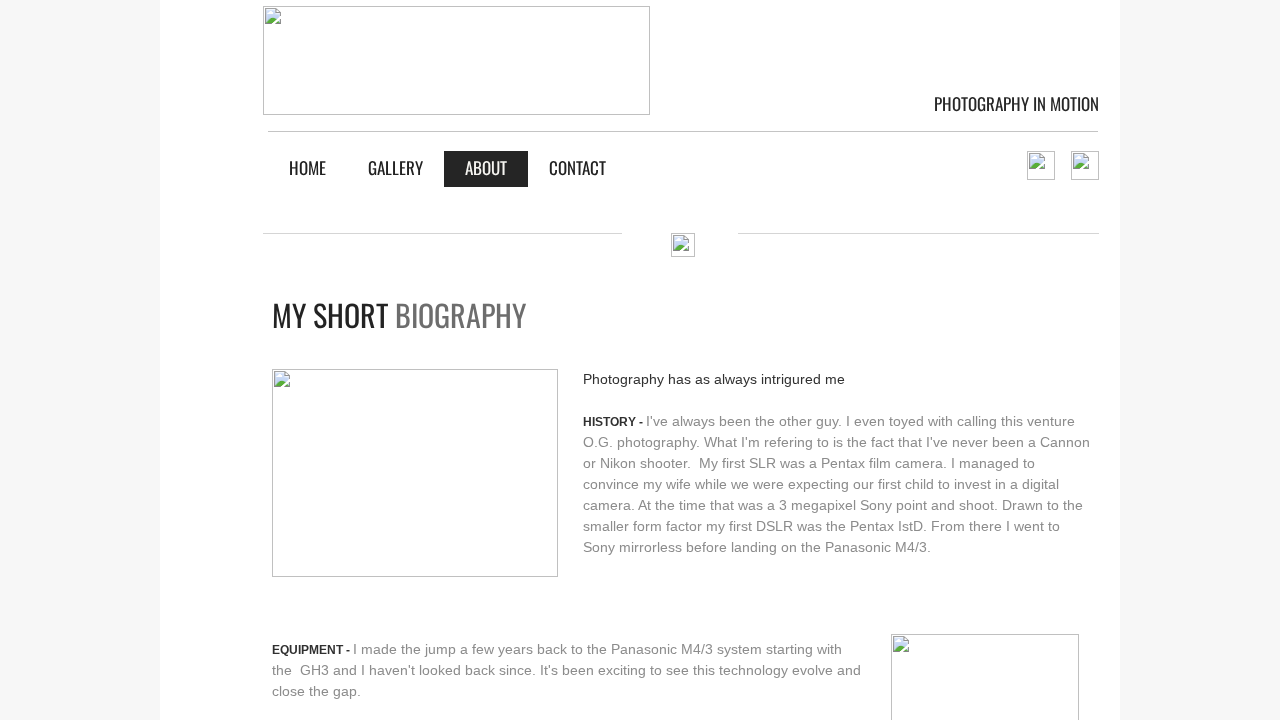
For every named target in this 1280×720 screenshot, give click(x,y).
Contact (577, 167)
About (486, 167)
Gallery (395, 167)
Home (307, 167)
